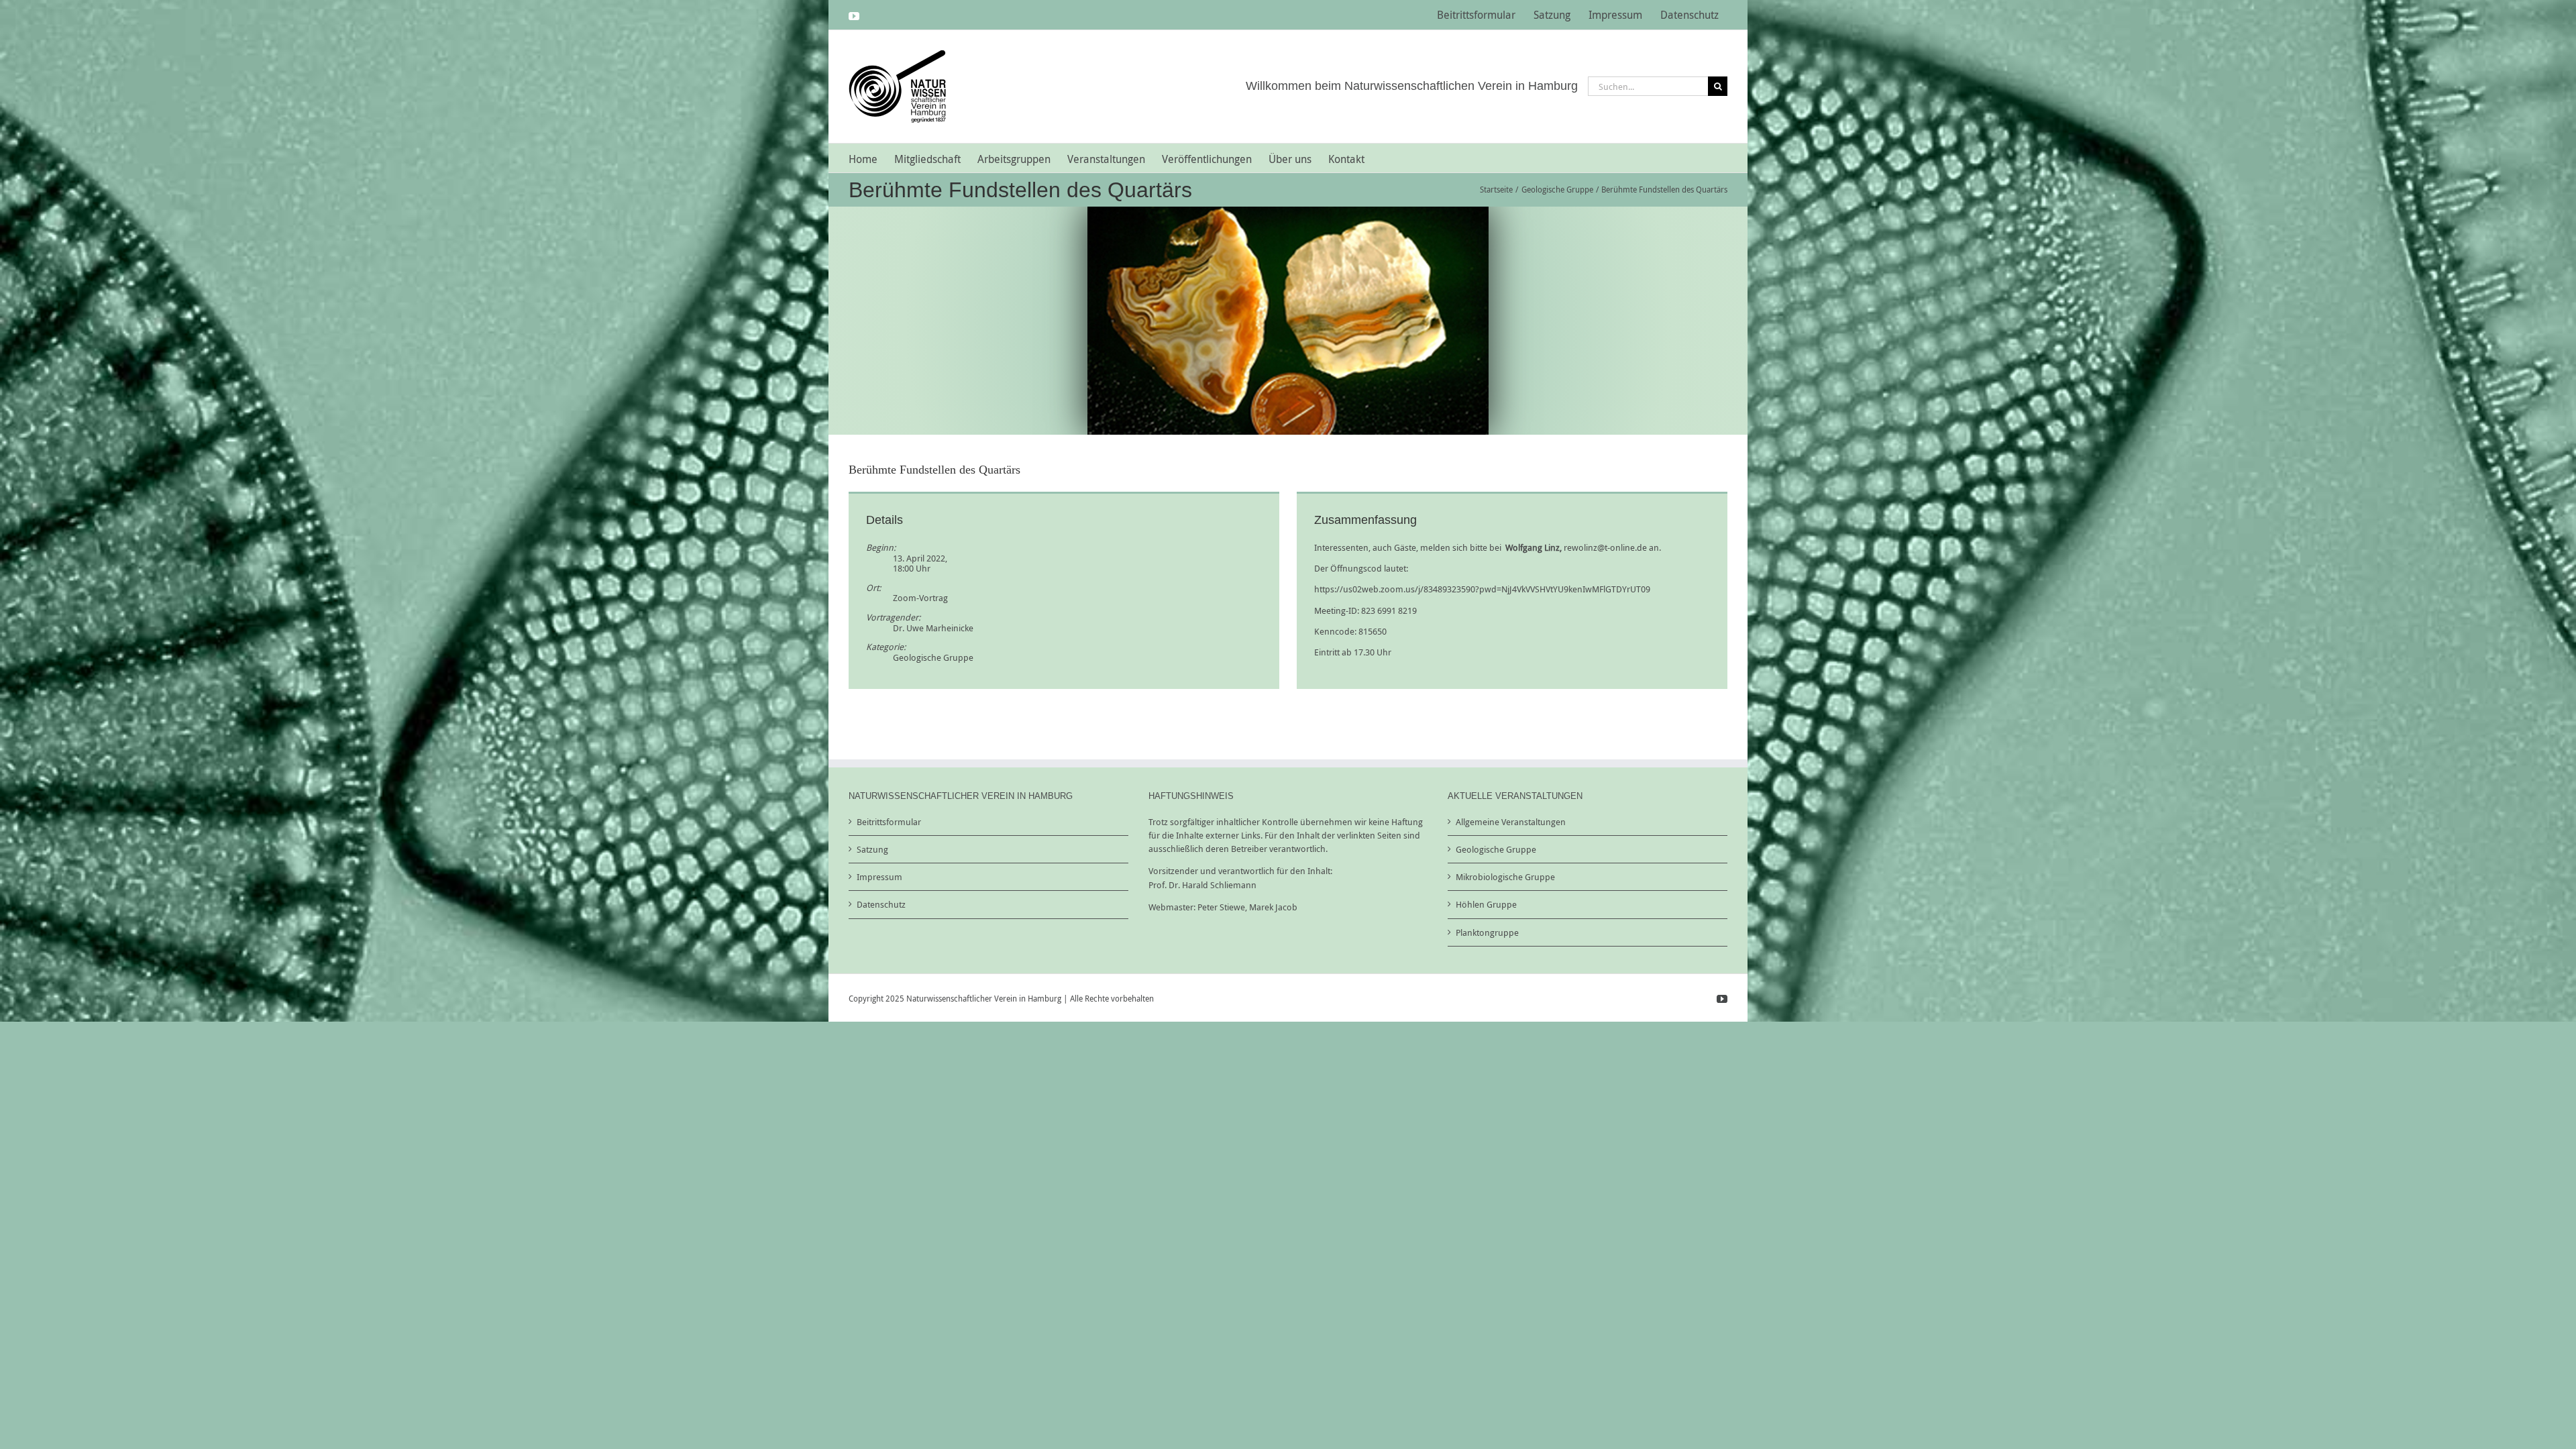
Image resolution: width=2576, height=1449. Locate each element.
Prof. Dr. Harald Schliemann (1202, 885)
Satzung (872, 849)
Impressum (879, 877)
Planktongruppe (1487, 932)
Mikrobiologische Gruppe (1505, 877)
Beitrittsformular (889, 822)
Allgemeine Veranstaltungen (1511, 822)
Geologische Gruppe (933, 657)
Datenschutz (881, 904)
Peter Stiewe (1221, 907)
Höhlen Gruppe (1486, 904)
